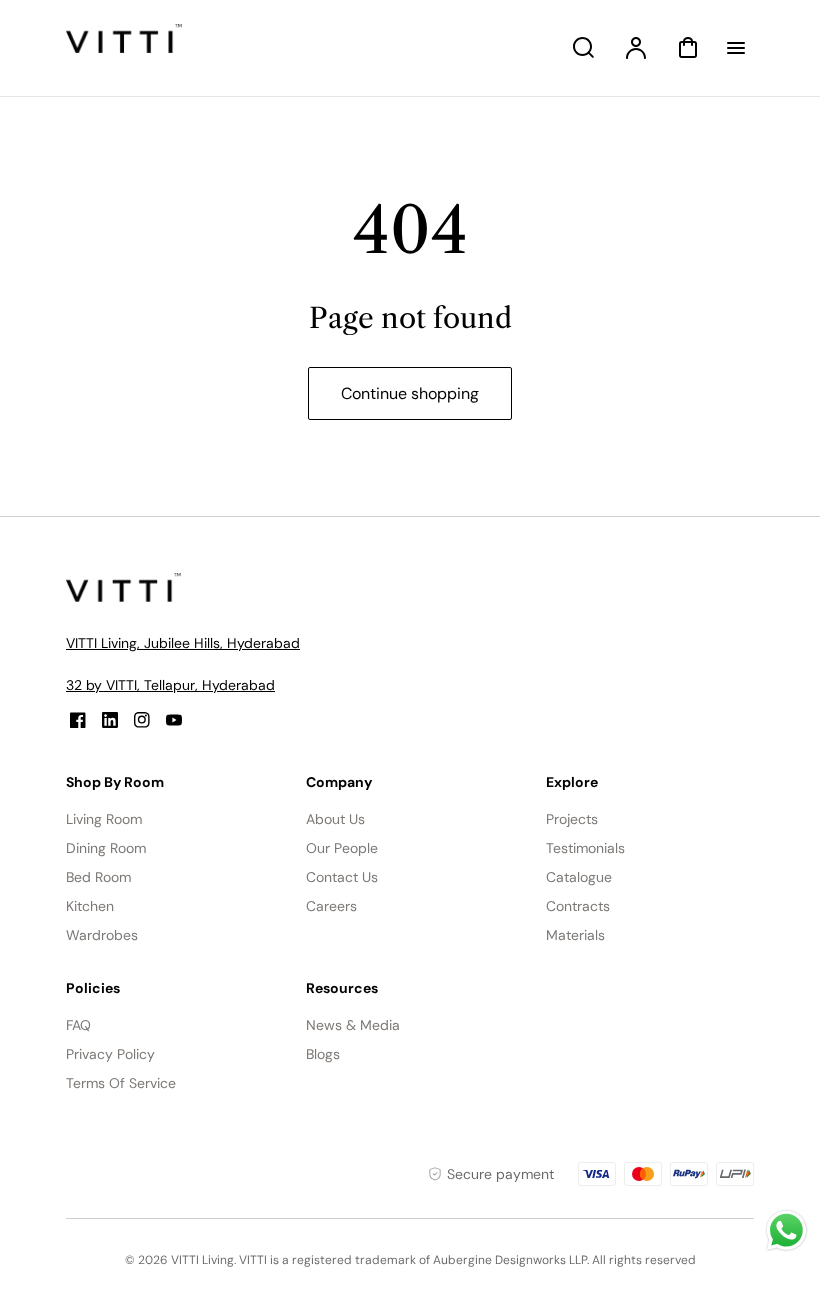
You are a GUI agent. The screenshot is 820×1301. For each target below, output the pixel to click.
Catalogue (579, 877)
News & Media (353, 1025)
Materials (575, 935)
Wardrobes (102, 935)
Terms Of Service (121, 1083)
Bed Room (98, 877)
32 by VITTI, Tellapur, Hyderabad (170, 685)
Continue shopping (410, 393)
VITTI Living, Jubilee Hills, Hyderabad (183, 643)
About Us (335, 819)
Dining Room (106, 848)
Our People (342, 848)
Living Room (104, 819)
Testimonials (585, 848)
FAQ (78, 1025)
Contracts (578, 906)
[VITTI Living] (126, 597)
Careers (331, 906)
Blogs (323, 1054)
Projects (572, 819)
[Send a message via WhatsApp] (786, 1230)
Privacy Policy (110, 1054)
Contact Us (342, 877)
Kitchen (90, 906)
